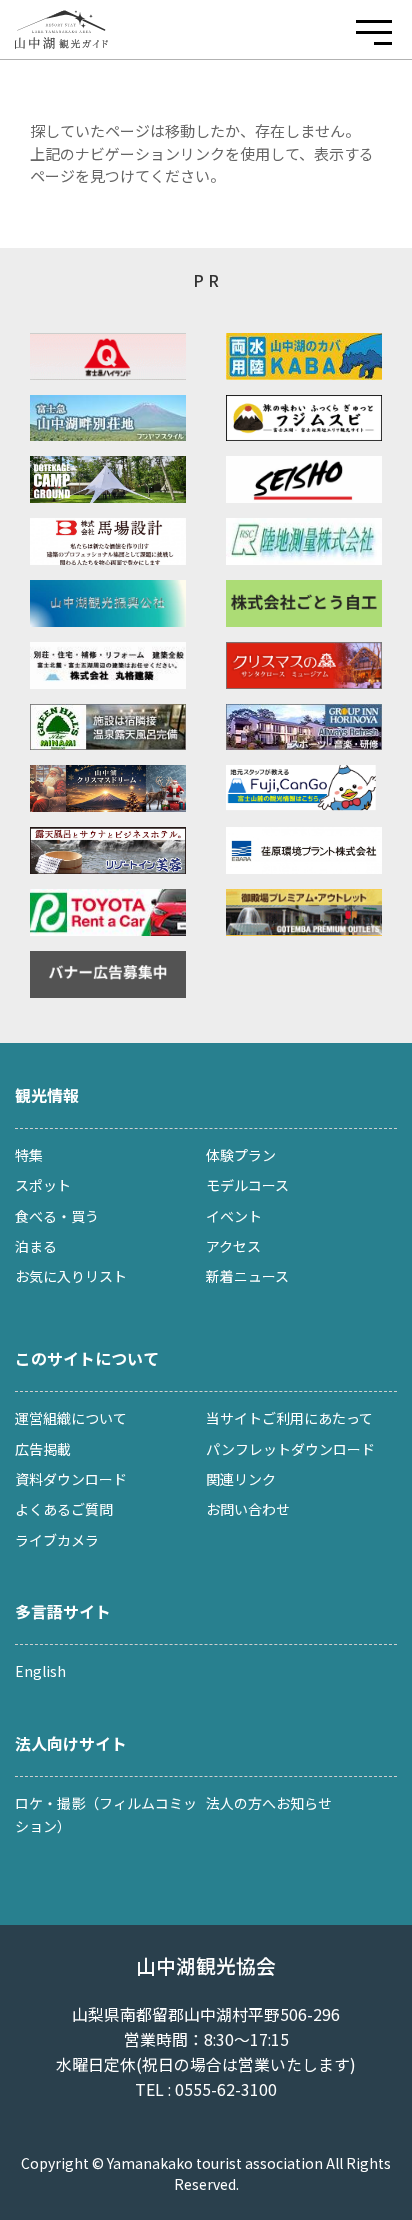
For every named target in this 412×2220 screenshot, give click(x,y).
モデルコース (247, 1185)
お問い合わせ (248, 1509)
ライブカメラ (57, 1540)
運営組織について (71, 1418)
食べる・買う (57, 1216)
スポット (43, 1185)
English (40, 1671)
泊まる (36, 1246)
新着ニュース (247, 1276)
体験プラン (241, 1155)
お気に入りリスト (71, 1276)
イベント (234, 1216)
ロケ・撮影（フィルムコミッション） (106, 1814)
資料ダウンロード (71, 1479)
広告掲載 (43, 1449)
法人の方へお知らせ (269, 1803)
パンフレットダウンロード (290, 1449)
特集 (29, 1155)
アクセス (233, 1246)
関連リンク (241, 1479)
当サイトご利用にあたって (289, 1418)
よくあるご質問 (64, 1509)
